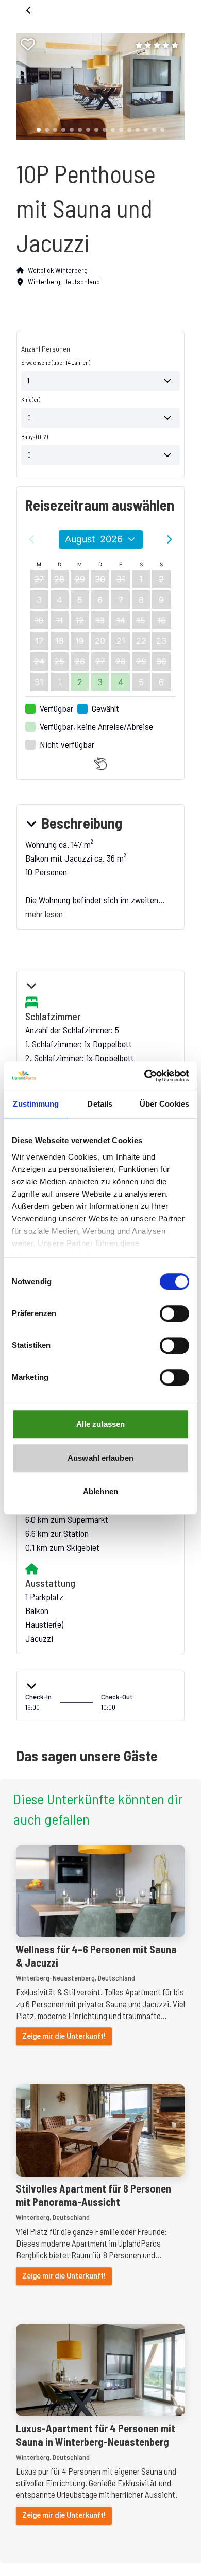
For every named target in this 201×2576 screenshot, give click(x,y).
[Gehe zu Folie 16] (162, 130)
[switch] (174, 1313)
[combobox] (100, 381)
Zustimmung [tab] (36, 1104)
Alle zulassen (100, 1424)
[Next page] (170, 539)
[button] (96, 86)
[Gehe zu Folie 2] (47, 130)
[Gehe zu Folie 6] (80, 130)
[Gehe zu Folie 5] (72, 130)
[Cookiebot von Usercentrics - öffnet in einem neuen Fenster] (145, 1076)
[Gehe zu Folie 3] (55, 130)
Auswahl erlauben (100, 1458)
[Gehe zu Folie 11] (121, 130)
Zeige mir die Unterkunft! (64, 2036)
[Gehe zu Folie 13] (138, 130)
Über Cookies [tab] (164, 1104)
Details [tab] (100, 1104)
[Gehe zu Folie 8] (96, 130)
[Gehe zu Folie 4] (63, 130)
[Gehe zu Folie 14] (146, 130)
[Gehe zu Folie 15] (154, 130)
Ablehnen (100, 1491)
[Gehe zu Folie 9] (105, 130)
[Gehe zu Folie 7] (88, 130)
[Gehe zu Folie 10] (113, 130)
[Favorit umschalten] (28, 44)
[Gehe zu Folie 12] (129, 130)
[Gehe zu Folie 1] (39, 130)
